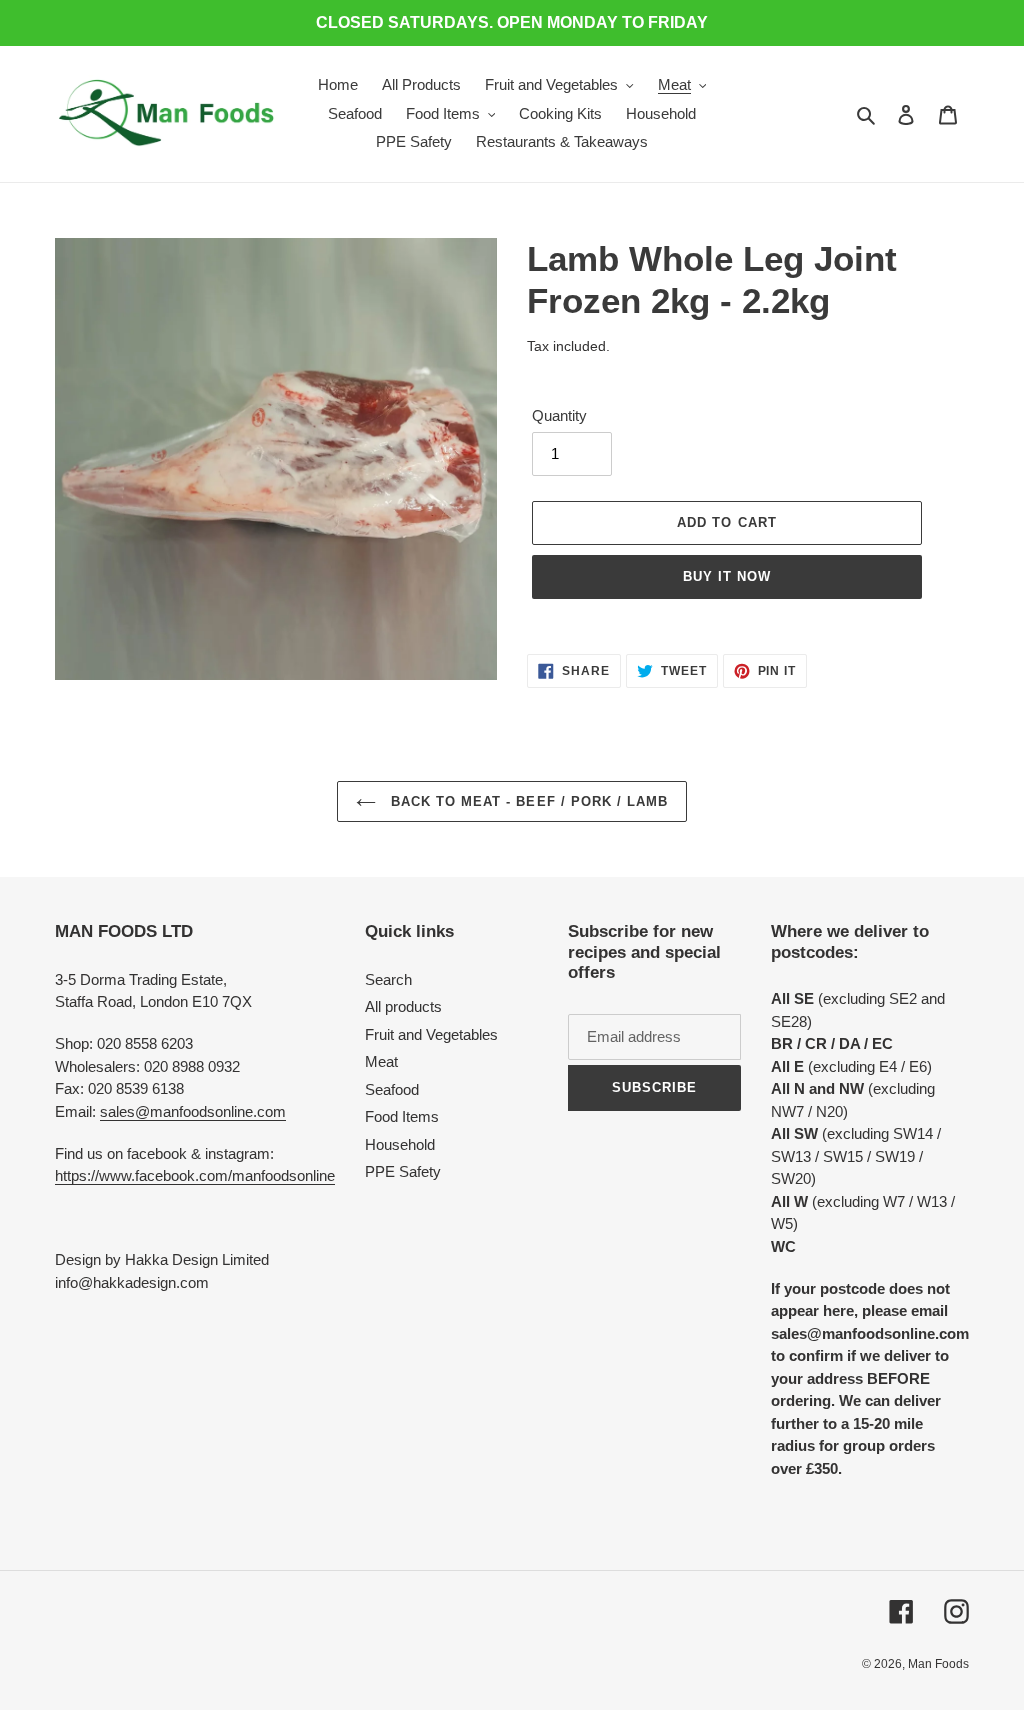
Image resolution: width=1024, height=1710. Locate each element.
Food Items (402, 1116)
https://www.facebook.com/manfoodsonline (195, 1175)
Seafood (392, 1089)
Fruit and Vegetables (431, 1034)
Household (400, 1144)
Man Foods (938, 1664)
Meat (381, 1061)
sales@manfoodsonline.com (193, 1111)
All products (403, 1006)
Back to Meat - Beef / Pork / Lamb (527, 801)
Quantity (559, 415)
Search (388, 979)
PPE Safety (403, 1171)
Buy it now (727, 576)
